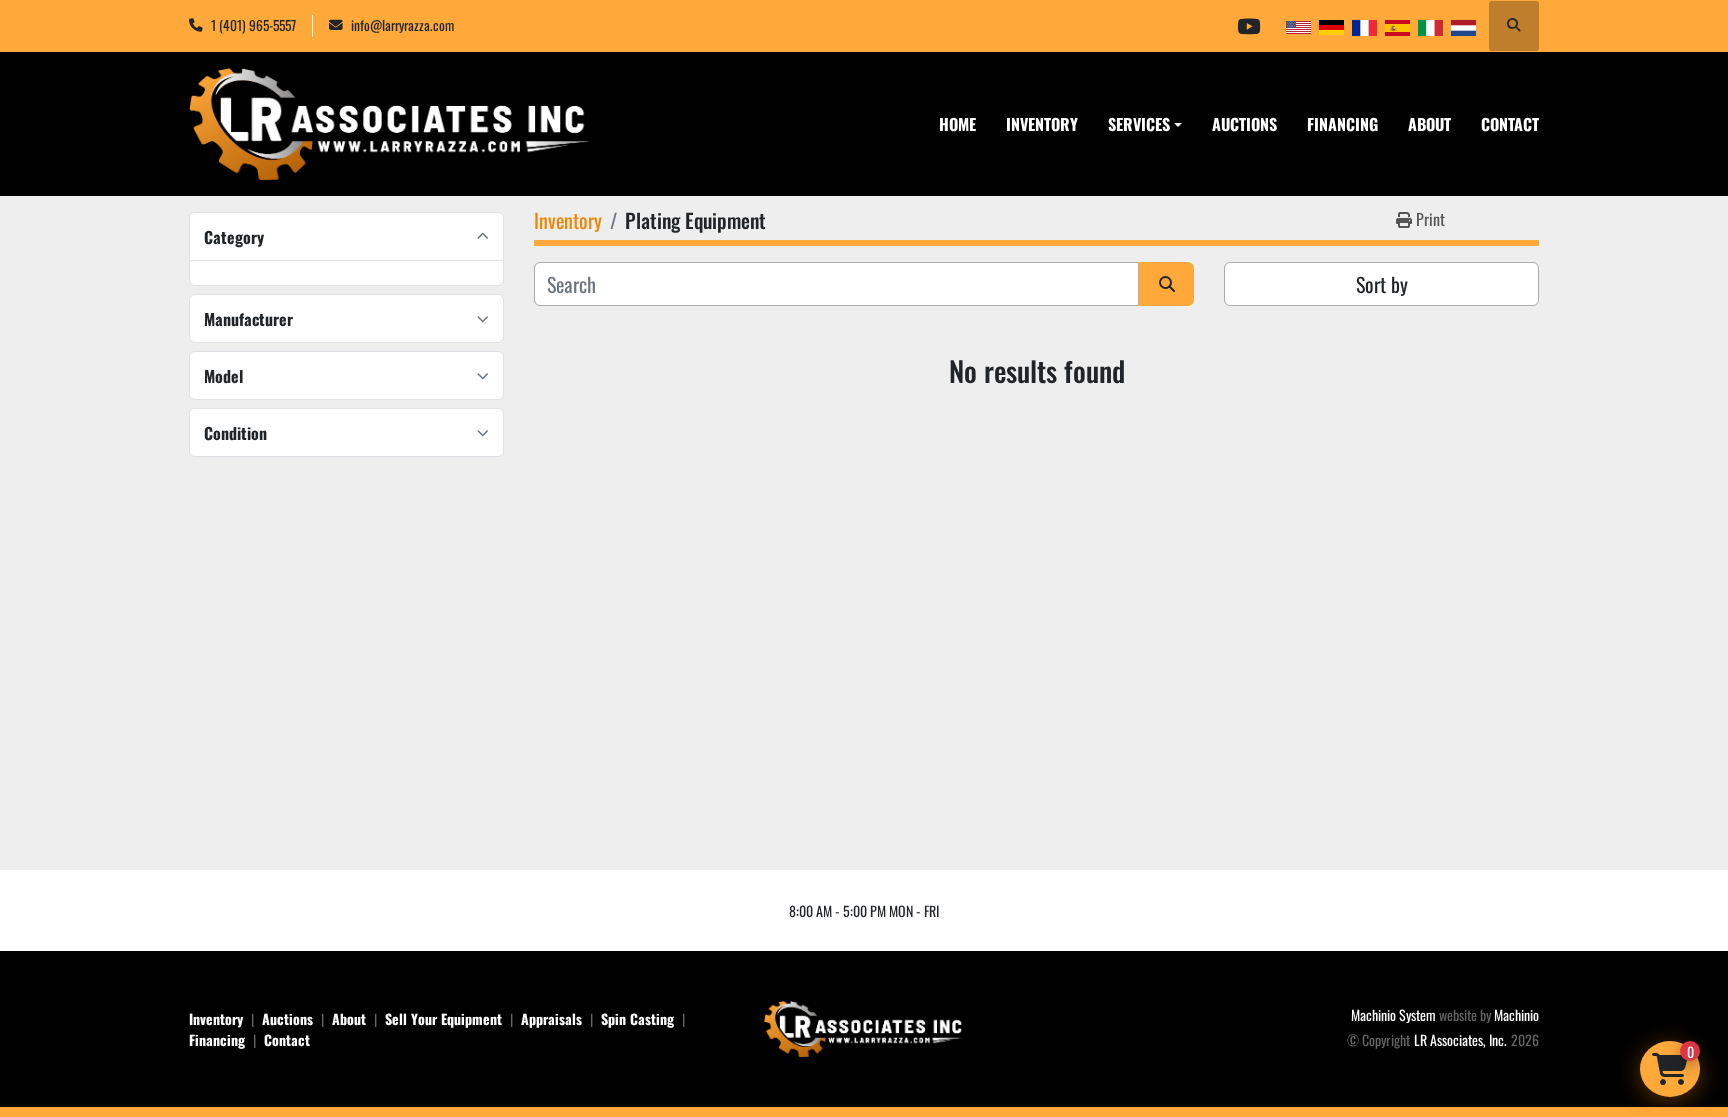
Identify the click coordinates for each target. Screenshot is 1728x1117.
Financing (1342, 124)
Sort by (1382, 284)
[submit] (1166, 284)
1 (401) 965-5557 (253, 25)
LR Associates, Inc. (1460, 1039)
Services (1139, 124)
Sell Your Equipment (443, 1018)
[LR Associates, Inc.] (864, 1026)
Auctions (1244, 124)
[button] (1145, 124)
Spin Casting (637, 1018)
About (1429, 124)
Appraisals (551, 1018)
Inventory (1042, 124)
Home (957, 124)
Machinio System (1393, 1014)
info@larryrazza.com (402, 25)
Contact (1510, 124)
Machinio (1516, 1014)
